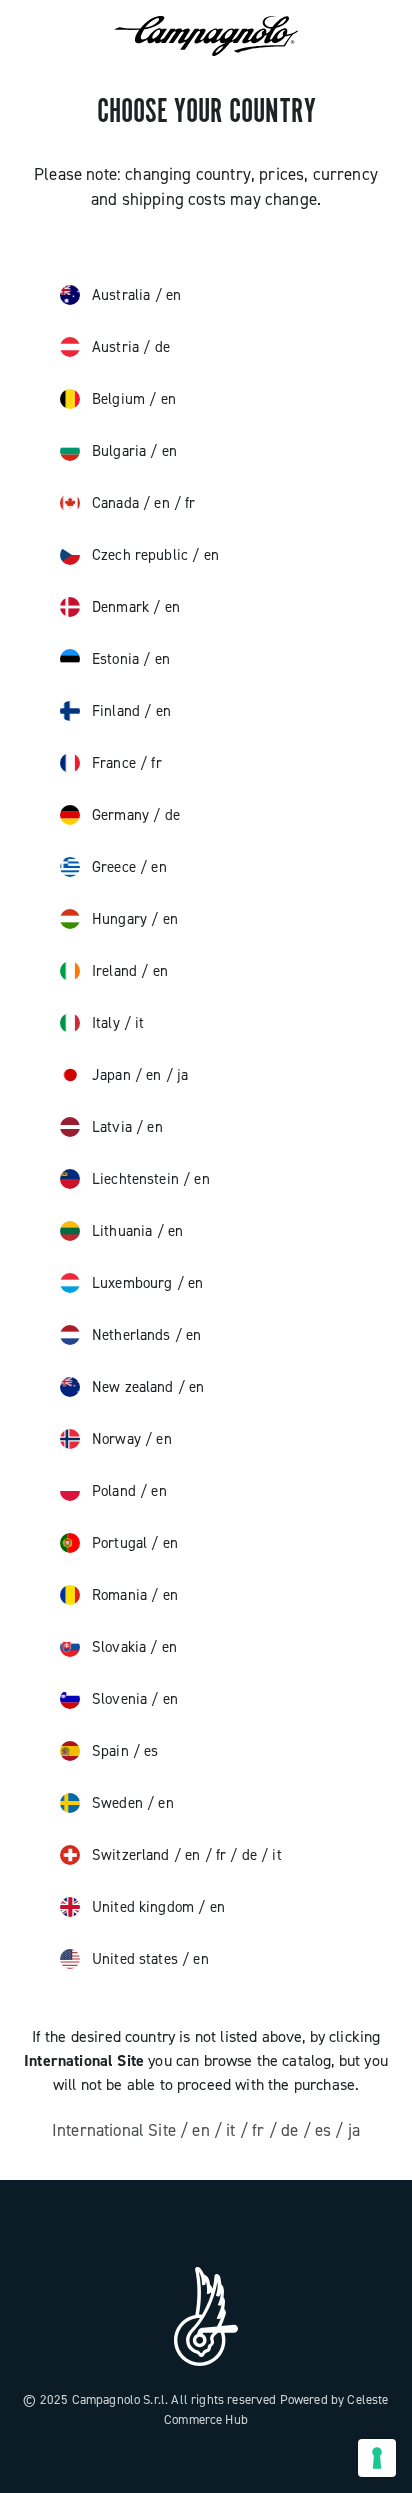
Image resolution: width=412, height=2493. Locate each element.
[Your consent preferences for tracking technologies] (377, 2458)
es (151, 1751)
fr (190, 503)
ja (182, 1075)
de (162, 347)
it (139, 1023)
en (173, 295)
